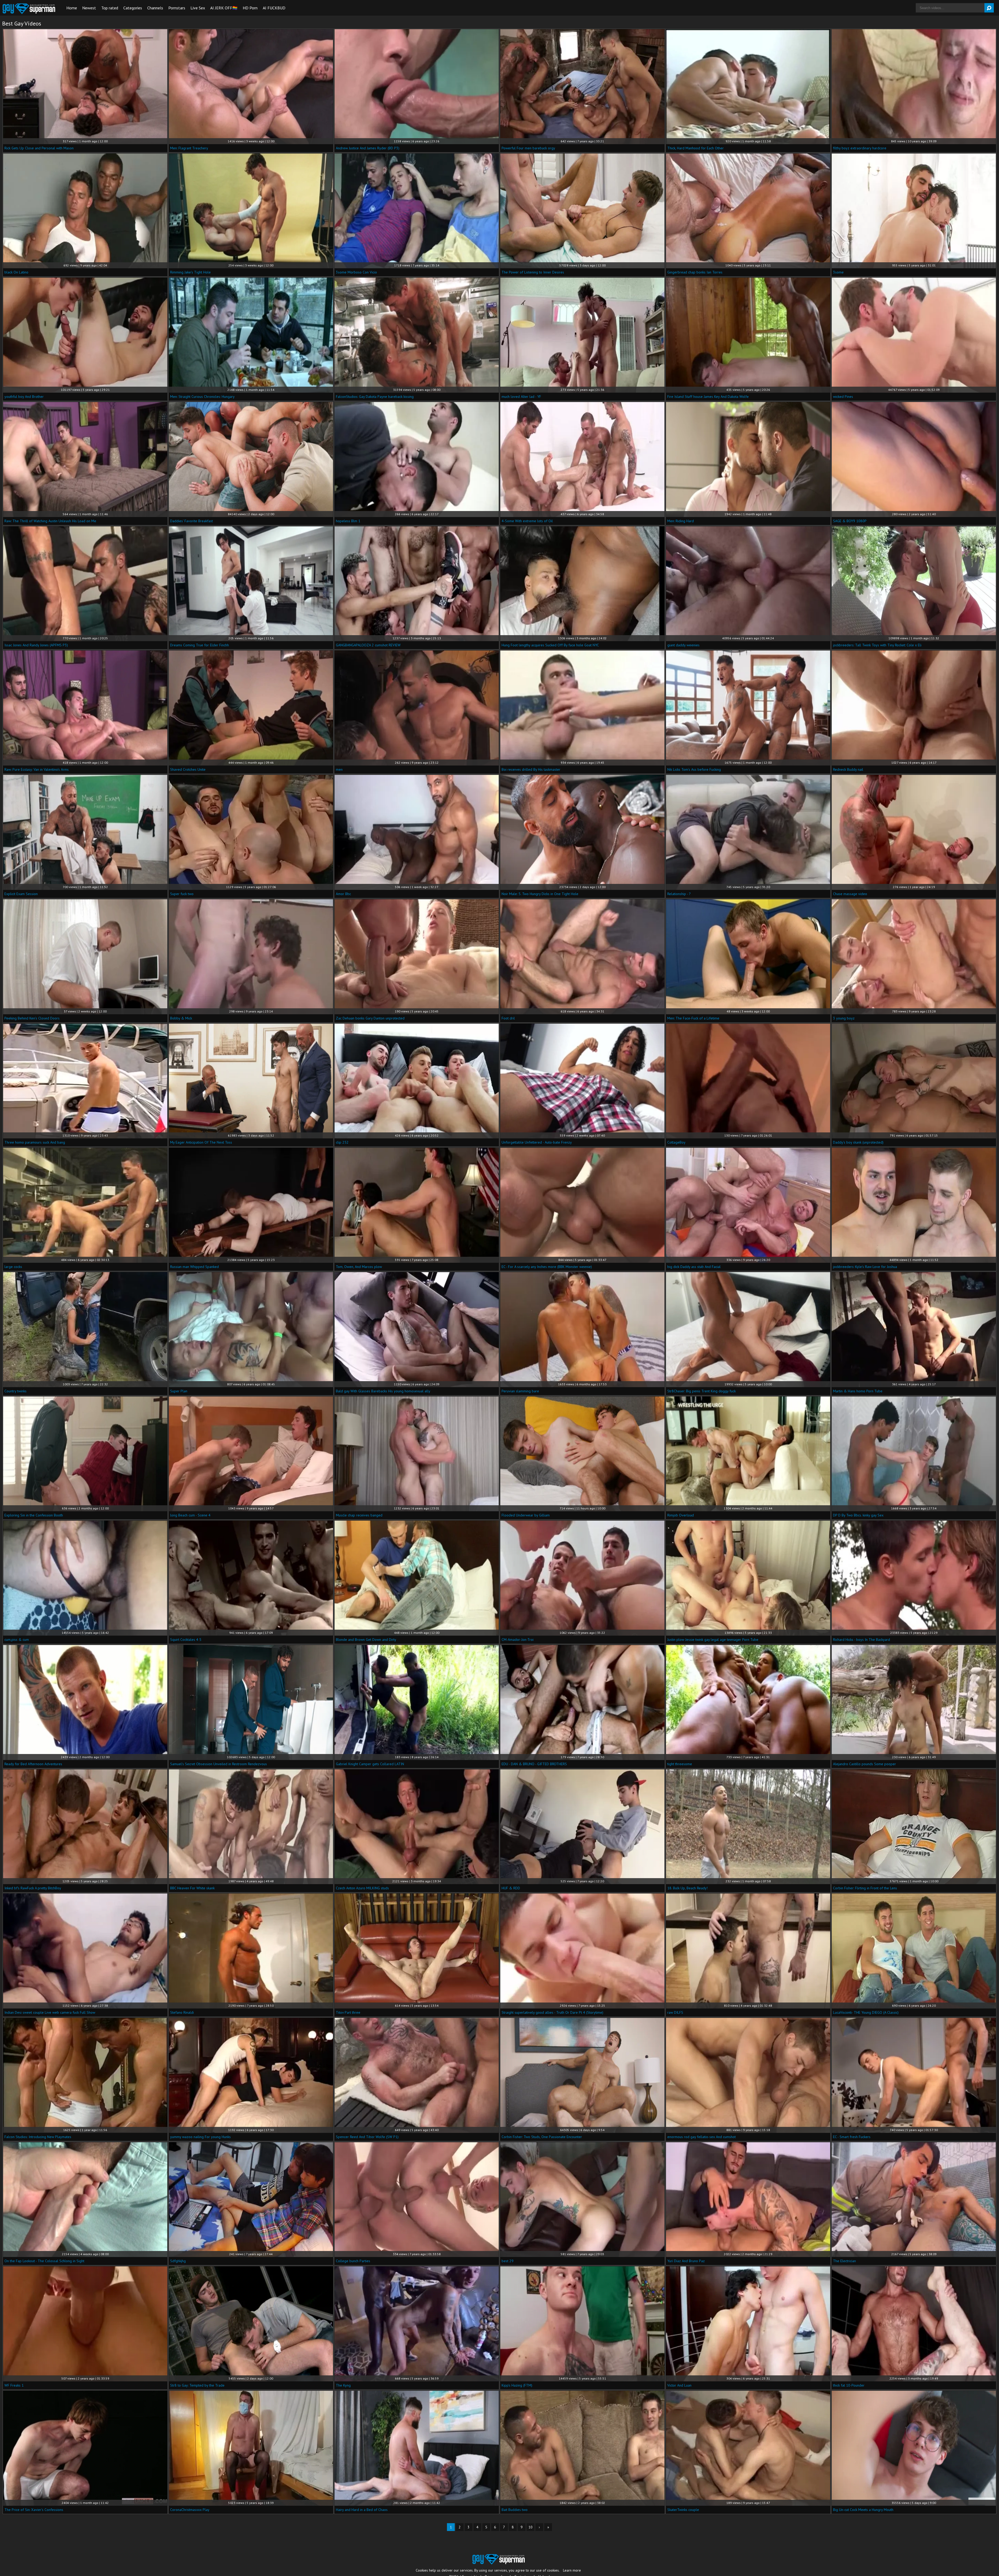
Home (72, 8)
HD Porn (250, 8)
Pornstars (177, 8)
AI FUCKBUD (274, 8)
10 (530, 2527)
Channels (155, 8)
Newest (89, 8)
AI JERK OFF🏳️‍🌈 (224, 8)
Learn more (572, 2570)
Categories (133, 8)
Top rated (110, 8)
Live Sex (198, 8)
